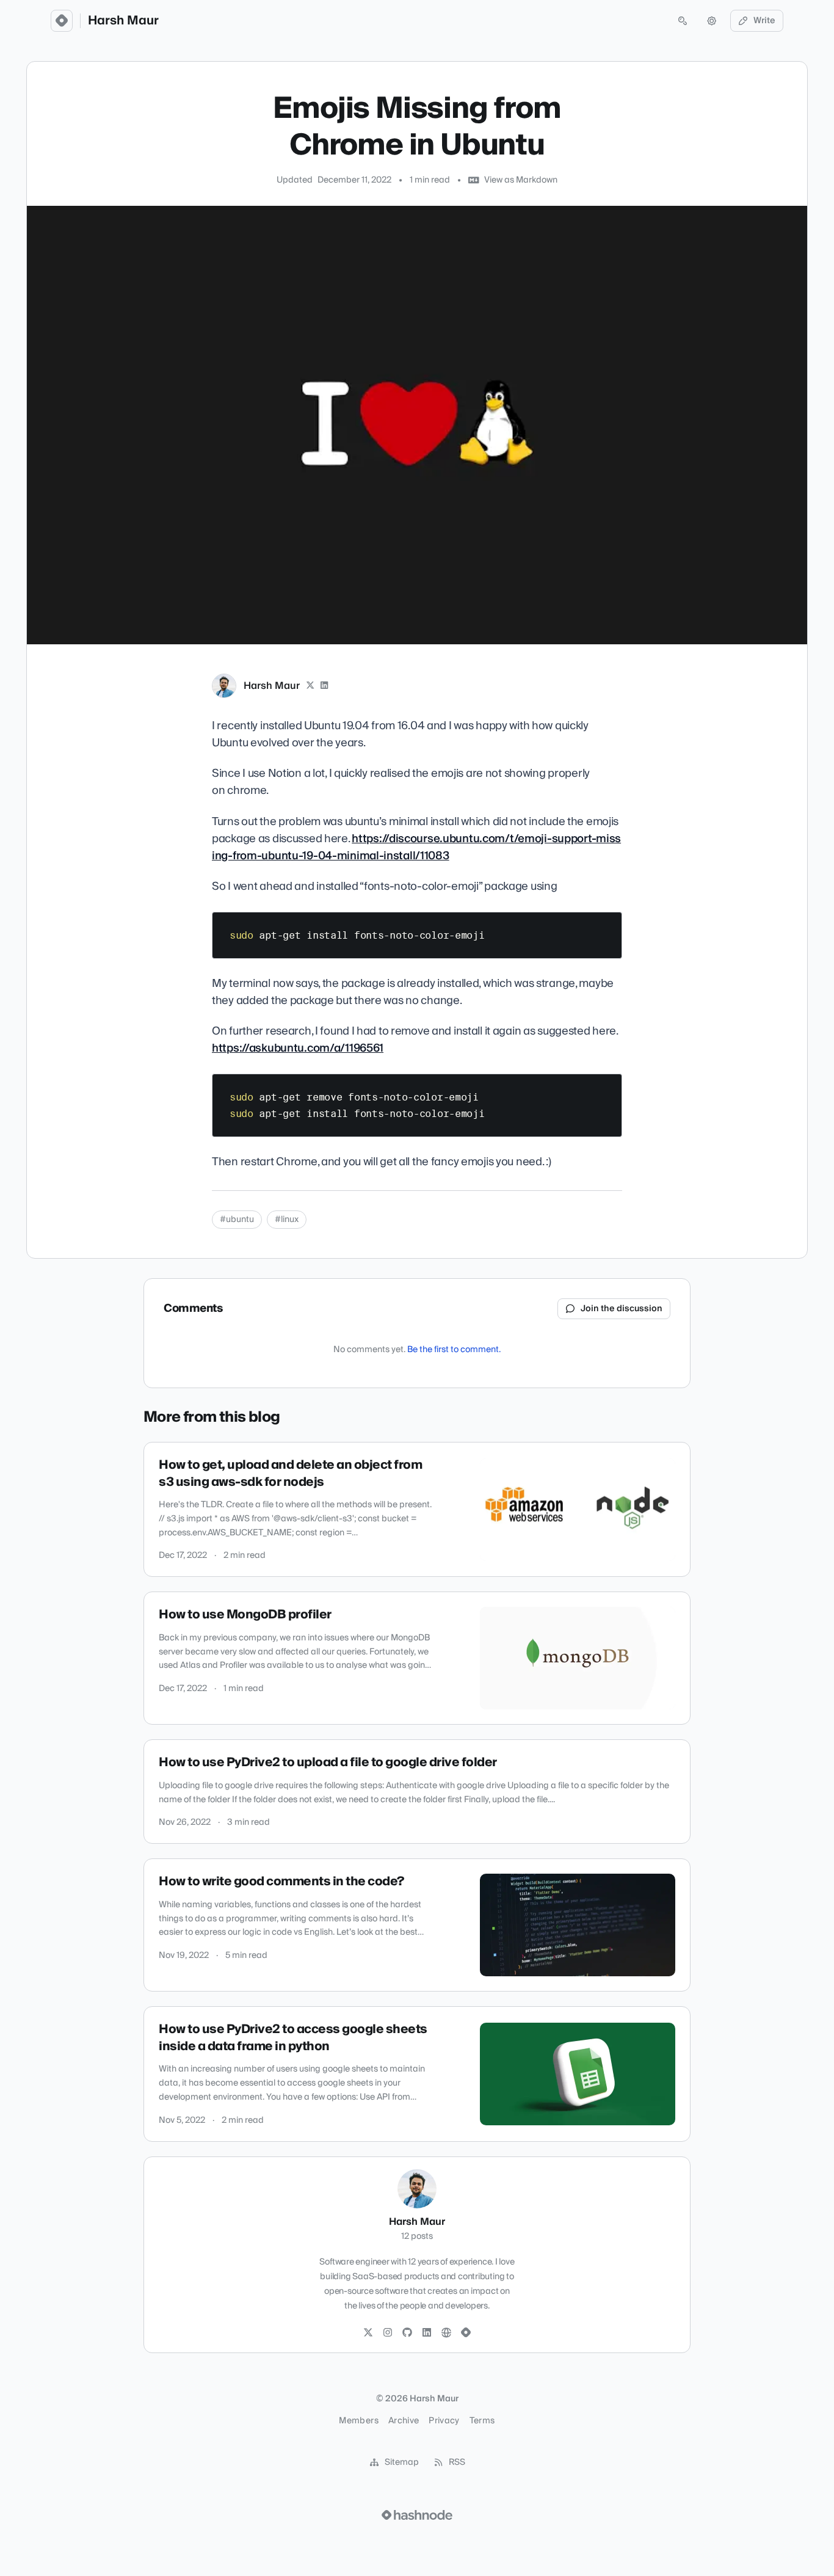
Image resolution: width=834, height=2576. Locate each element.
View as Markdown (521, 180)
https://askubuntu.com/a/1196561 (298, 1048)
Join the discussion (622, 1309)
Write (764, 21)
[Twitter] (368, 2333)
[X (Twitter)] (310, 686)
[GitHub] (407, 2333)
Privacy (444, 2421)
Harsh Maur (123, 21)
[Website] (446, 2333)
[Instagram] (388, 2333)
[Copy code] (607, 926)
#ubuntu (237, 1220)
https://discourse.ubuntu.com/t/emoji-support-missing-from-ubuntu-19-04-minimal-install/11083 (416, 847)
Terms (482, 2421)
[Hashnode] (466, 2333)
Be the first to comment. (454, 1350)
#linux (287, 1220)
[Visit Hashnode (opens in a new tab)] (417, 2515)
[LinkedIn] (325, 686)
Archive (404, 2421)
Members (358, 2421)
